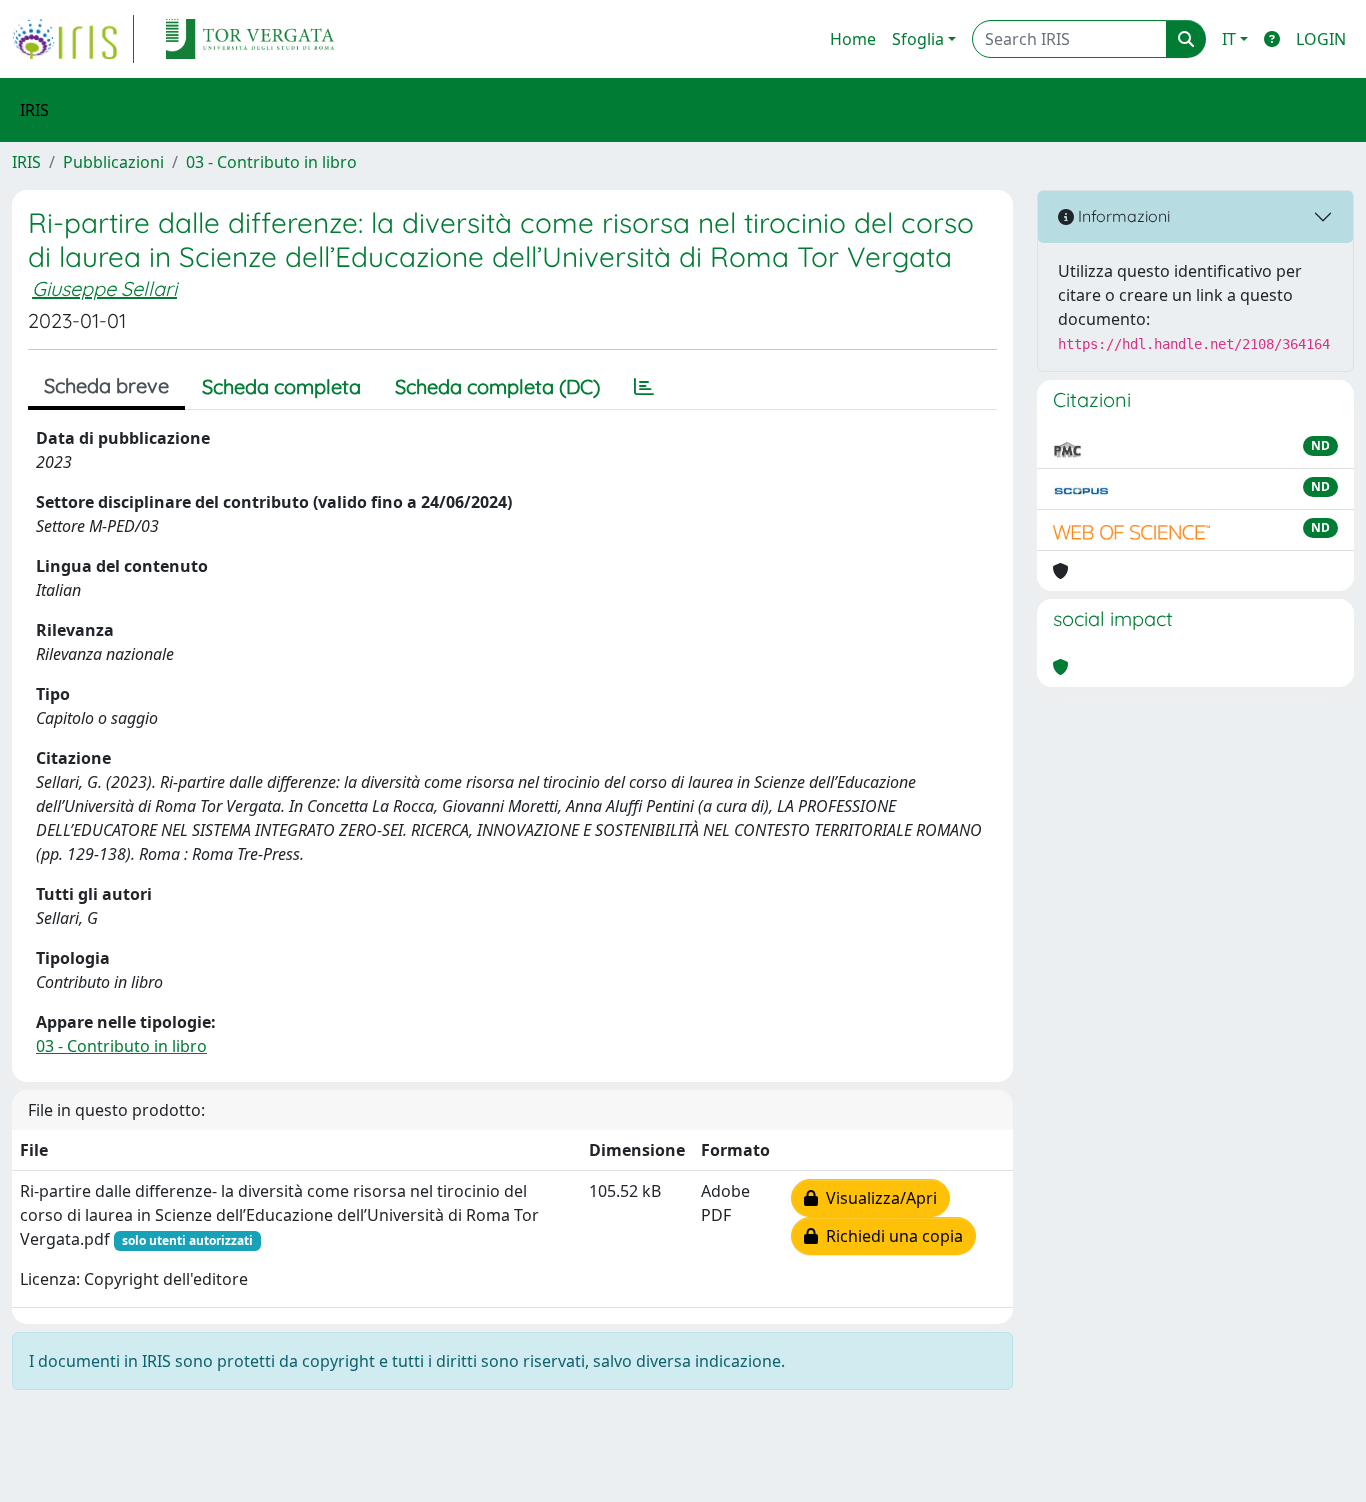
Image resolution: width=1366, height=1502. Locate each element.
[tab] (644, 387)
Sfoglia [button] (918, 39)
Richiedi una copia (890, 1236)
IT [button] (1229, 39)
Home (853, 39)
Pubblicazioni (113, 162)
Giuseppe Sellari (104, 288)
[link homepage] (73, 39)
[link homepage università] (250, 39)
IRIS (26, 162)
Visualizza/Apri (877, 1198)
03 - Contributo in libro (271, 162)
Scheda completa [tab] (281, 386)
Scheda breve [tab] (106, 385)
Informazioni (1122, 216)
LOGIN (1321, 39)
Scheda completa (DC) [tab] (497, 386)
